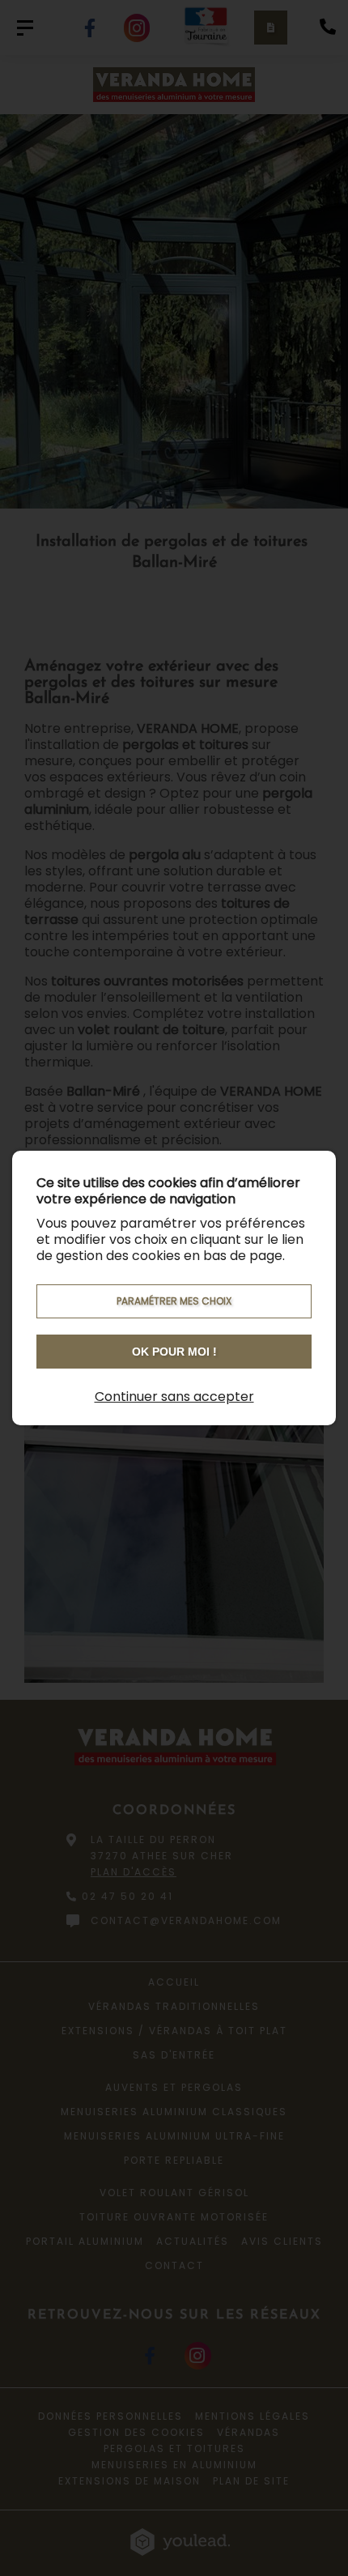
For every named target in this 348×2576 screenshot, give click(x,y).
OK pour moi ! (174, 1352)
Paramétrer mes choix (174, 1301)
